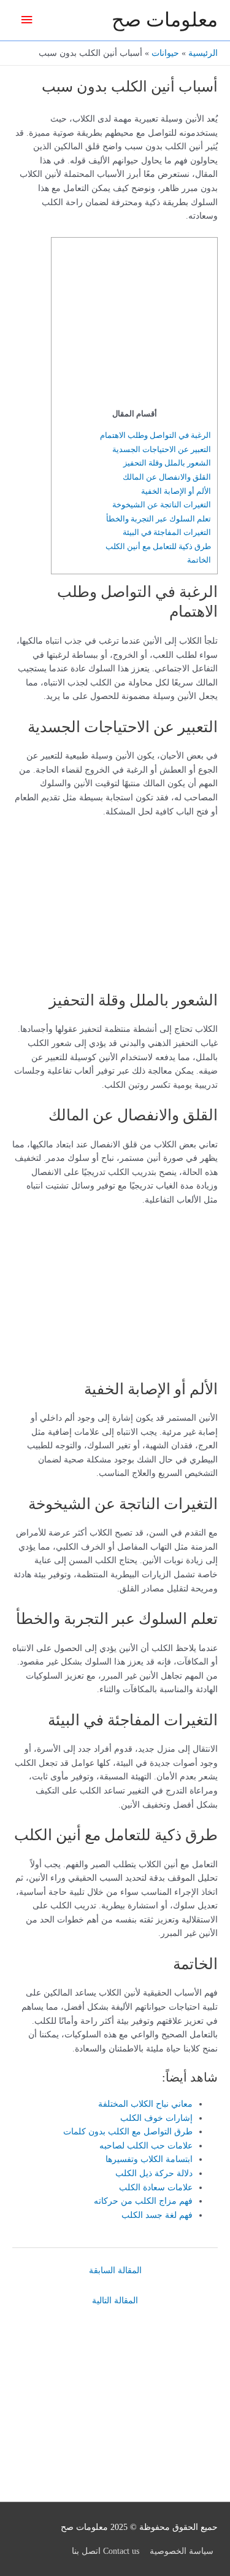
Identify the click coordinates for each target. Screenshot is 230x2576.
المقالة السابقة (115, 2270)
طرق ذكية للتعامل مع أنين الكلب (158, 546)
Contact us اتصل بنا (105, 2551)
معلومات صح (165, 20)
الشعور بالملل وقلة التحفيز (167, 463)
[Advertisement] (134, 326)
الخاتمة (199, 560)
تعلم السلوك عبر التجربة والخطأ (159, 519)
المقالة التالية (115, 2301)
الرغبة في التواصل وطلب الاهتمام (155, 435)
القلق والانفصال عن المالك (167, 477)
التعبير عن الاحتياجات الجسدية (162, 449)
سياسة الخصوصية (182, 2551)
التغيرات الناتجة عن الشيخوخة (162, 505)
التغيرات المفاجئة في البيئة (167, 532)
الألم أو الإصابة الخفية (176, 491)
